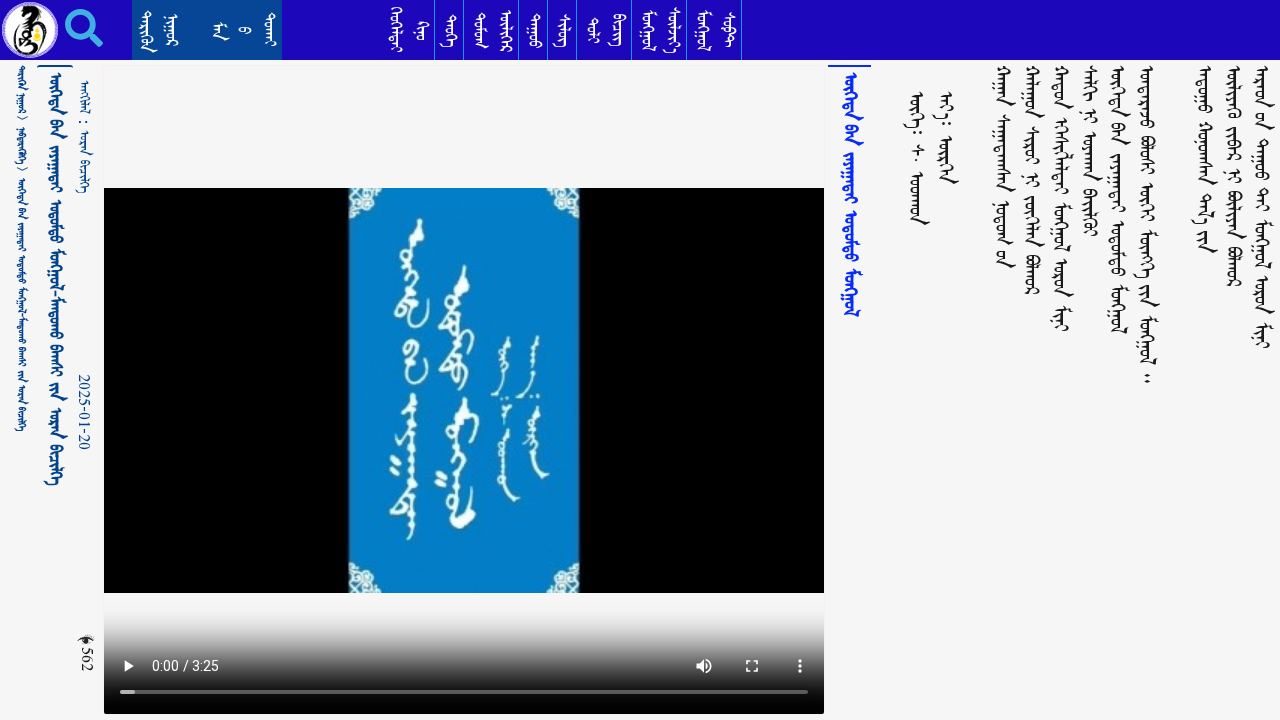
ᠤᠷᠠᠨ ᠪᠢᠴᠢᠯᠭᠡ (84, 161)
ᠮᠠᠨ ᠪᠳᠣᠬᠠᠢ (243, 29)
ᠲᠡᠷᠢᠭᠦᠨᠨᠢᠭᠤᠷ (158, 31)
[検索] (69, 28)
